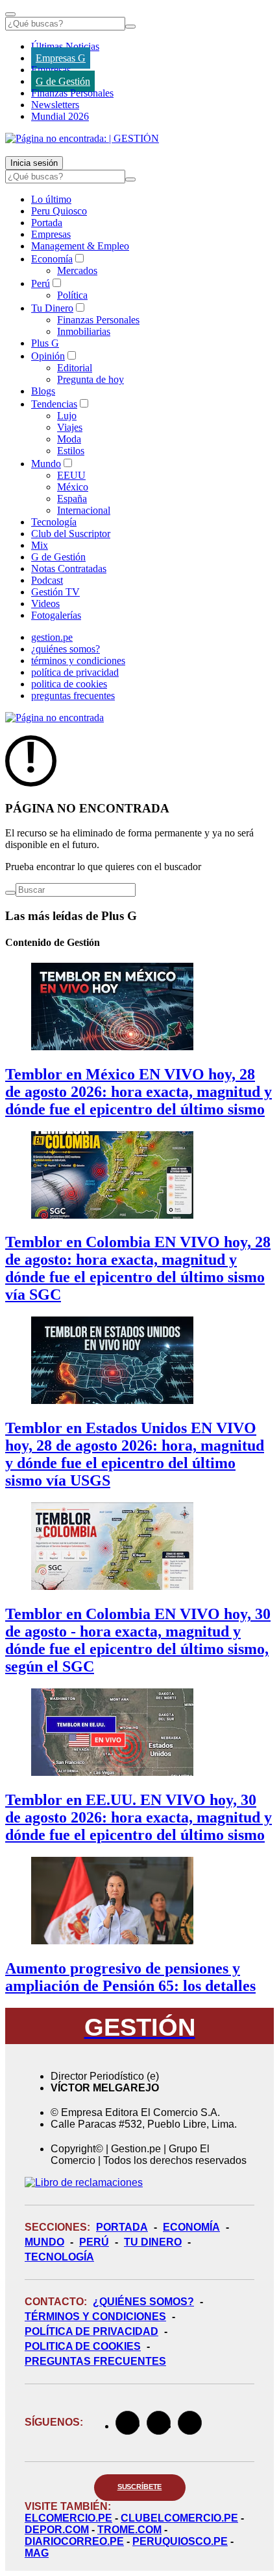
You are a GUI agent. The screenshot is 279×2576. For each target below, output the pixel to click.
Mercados (77, 270)
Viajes (70, 427)
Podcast (47, 580)
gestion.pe (52, 637)
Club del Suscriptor (71, 534)
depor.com (57, 2530)
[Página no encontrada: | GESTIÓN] (82, 138)
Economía (52, 259)
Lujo (67, 416)
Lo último (51, 199)
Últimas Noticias (65, 46)
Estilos (71, 451)
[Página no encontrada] (55, 718)
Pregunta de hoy (91, 379)
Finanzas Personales (72, 93)
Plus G (45, 343)
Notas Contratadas (69, 569)
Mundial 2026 (60, 116)
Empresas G (61, 58)
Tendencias (54, 404)
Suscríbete (140, 2487)
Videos (45, 604)
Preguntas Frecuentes (95, 2361)
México (73, 487)
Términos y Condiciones (95, 2317)
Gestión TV (55, 592)
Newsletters (55, 105)
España (72, 499)
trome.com (129, 2530)
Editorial (75, 368)
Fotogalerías (56, 615)
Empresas (51, 70)
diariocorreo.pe (74, 2541)
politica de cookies (69, 684)
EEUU (71, 475)
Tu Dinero (52, 308)
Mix (40, 545)
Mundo (46, 464)
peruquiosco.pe (180, 2541)
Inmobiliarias (84, 331)
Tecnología (54, 522)
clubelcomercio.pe (179, 2518)
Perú (41, 283)
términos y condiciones (78, 661)
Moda (69, 439)
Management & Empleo (80, 246)
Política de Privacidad (91, 2331)
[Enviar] (130, 27)
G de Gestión (63, 81)
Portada (47, 223)
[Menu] (10, 14)
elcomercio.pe (68, 2518)
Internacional (84, 510)
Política (72, 295)
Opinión (48, 356)
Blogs (43, 391)
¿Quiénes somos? (143, 2302)
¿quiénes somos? (66, 649)
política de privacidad (75, 672)
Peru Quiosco (59, 211)
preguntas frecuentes (73, 696)
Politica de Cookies (83, 2346)
